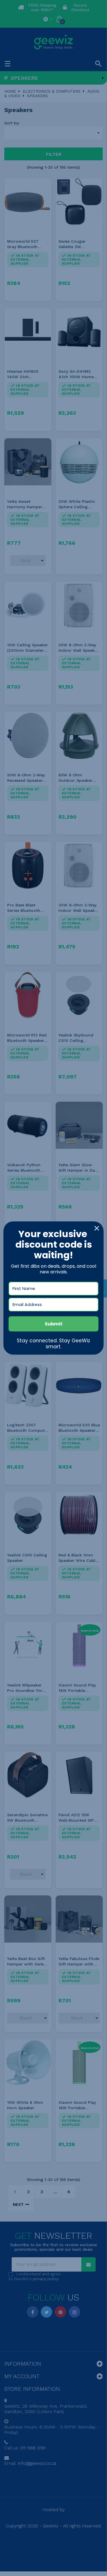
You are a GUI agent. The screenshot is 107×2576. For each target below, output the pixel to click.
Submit (54, 1324)
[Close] (97, 1228)
